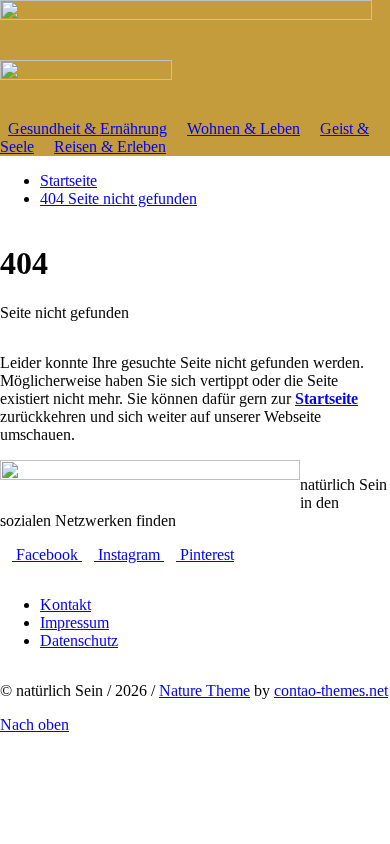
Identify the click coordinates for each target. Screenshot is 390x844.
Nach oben (34, 724)
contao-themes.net (331, 690)
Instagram (129, 554)
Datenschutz (79, 640)
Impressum (74, 622)
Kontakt (65, 604)
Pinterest (205, 554)
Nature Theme (204, 690)
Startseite (326, 398)
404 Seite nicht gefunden (118, 198)
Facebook (47, 554)
